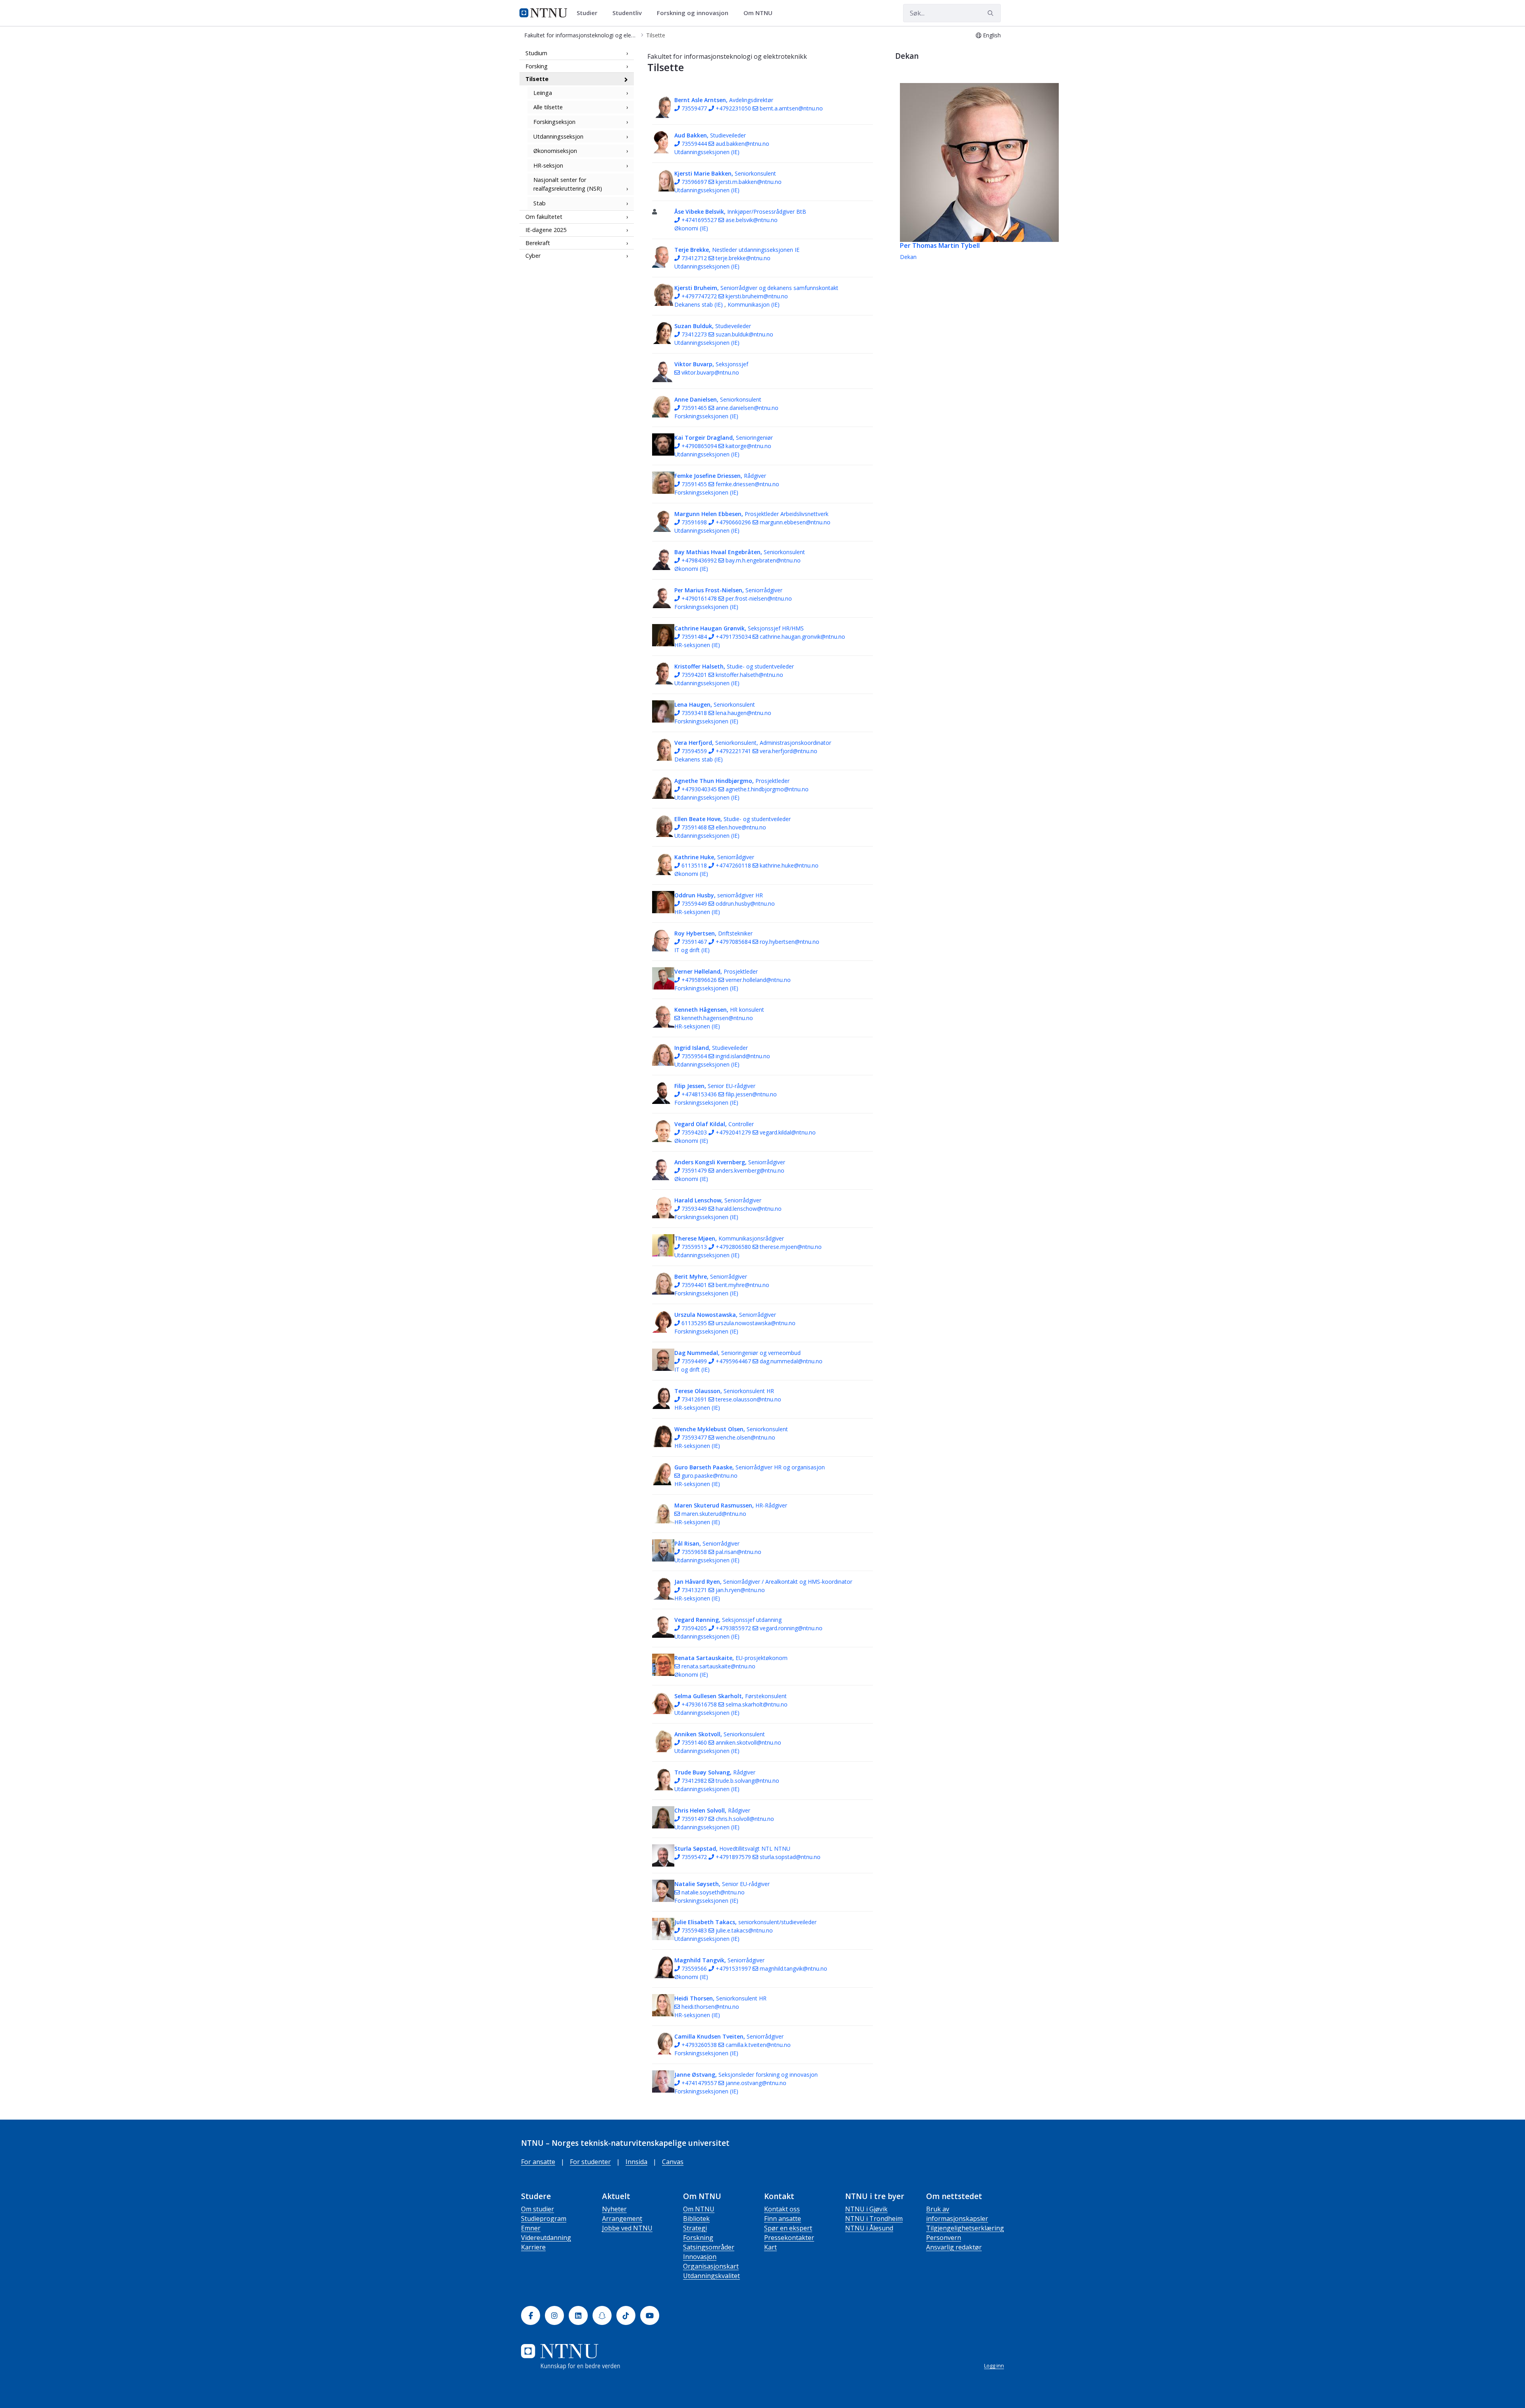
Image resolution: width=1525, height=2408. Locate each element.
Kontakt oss (782, 2209)
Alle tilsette (548, 107)
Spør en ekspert (788, 2228)
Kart (770, 2247)
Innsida (636, 2162)
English (992, 35)
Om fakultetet (544, 217)
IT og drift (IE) (692, 950)
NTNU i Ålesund (869, 2228)
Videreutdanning (546, 2238)
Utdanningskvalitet (711, 2276)
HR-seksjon (548, 165)
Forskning (698, 2238)
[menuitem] (590, 13)
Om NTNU (699, 2209)
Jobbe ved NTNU (627, 2228)
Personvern (944, 2238)
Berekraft (538, 243)
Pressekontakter (789, 2238)
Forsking (537, 66)
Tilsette (537, 79)
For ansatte (538, 2162)
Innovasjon (700, 2257)
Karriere (533, 2247)
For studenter (590, 2162)
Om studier (538, 2209)
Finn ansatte (783, 2219)
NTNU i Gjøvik (866, 2209)
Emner (531, 2228)
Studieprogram (544, 2219)
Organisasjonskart (711, 2266)
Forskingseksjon (554, 122)
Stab (540, 203)
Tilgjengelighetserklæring (965, 2228)
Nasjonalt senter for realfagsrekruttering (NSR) (568, 185)
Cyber (533, 256)
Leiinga (543, 93)
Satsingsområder (709, 2247)
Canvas (673, 2162)
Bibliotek (696, 2219)
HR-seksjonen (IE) (697, 645)
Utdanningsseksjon (558, 136)
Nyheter (614, 2209)
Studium (536, 53)
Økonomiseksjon (555, 151)
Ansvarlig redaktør (954, 2247)
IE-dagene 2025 (546, 230)
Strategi (695, 2228)
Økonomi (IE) (691, 228)
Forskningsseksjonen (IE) (706, 416)
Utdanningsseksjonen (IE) (707, 152)
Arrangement (622, 2219)
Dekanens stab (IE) (699, 304)
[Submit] (992, 13)
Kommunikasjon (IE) (754, 304)
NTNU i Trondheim (874, 2219)
